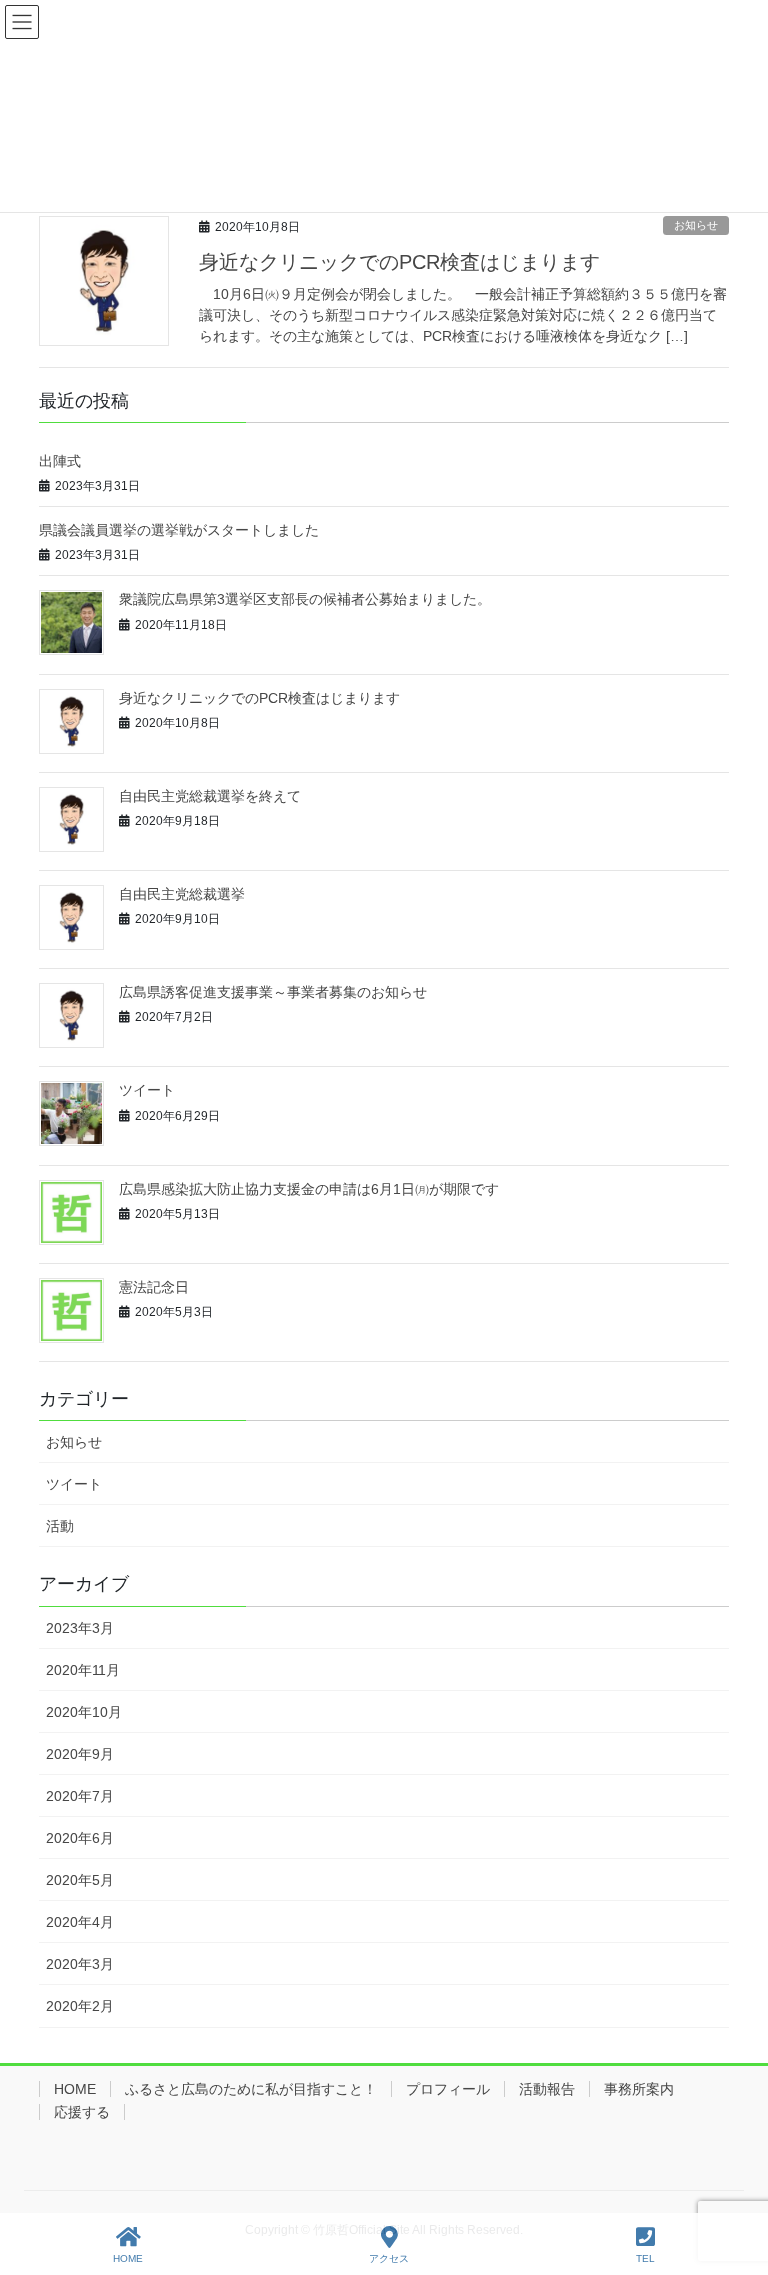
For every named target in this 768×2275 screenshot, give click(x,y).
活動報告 (547, 2089)
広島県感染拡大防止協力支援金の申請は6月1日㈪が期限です (309, 1189)
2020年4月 (80, 1922)
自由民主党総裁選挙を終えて (210, 796)
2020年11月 (83, 1670)
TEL (645, 2258)
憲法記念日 (154, 1287)
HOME (75, 2089)
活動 (60, 1526)
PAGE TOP (757, 2176)
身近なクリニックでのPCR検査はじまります (399, 262)
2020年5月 (80, 1880)
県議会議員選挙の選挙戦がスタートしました (179, 530)
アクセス (389, 2258)
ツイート (147, 1090)
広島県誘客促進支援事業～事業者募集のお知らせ (273, 992)
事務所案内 (639, 2089)
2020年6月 (80, 1838)
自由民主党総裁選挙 (182, 894)
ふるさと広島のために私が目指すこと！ (251, 2089)
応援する (82, 2112)
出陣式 (60, 461)
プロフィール (448, 2089)
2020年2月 (80, 2006)
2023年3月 (80, 1628)
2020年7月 (80, 1796)
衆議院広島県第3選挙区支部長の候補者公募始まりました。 (305, 599)
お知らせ (696, 225)
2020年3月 (80, 1964)
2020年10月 (84, 1712)
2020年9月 (80, 1754)
